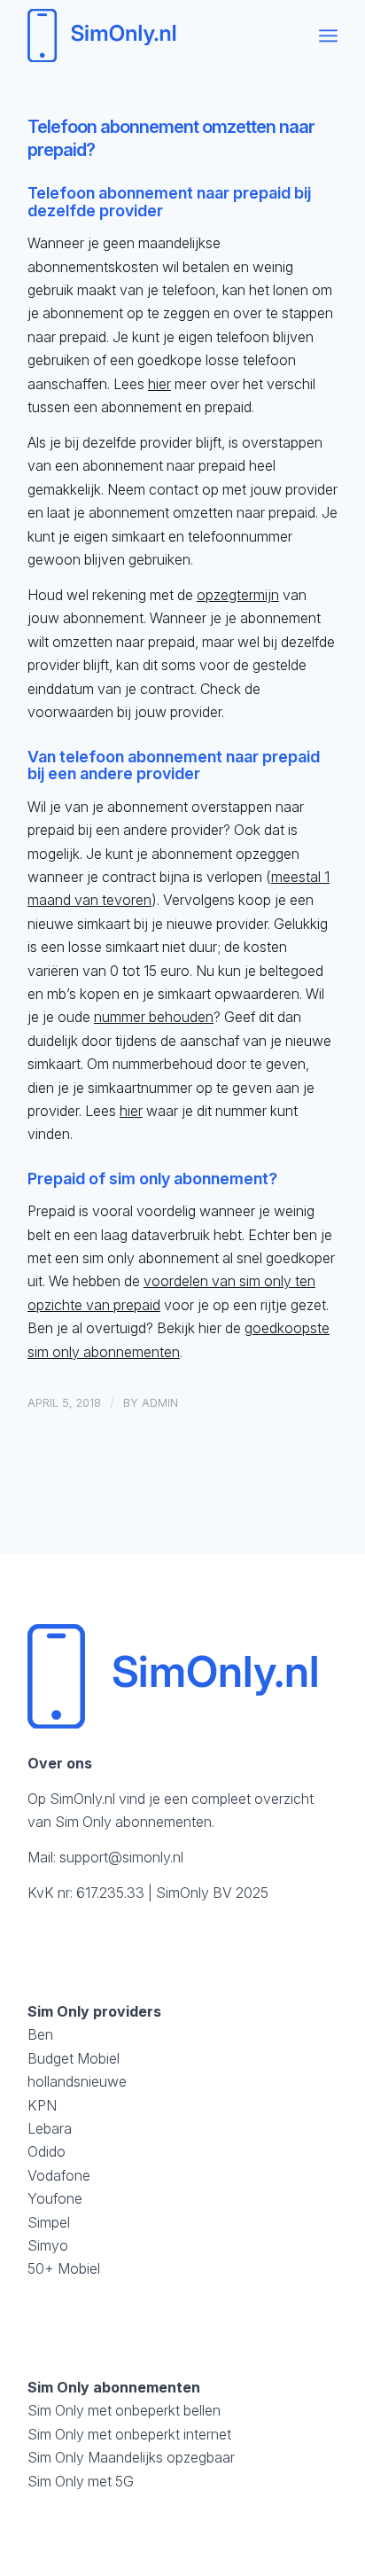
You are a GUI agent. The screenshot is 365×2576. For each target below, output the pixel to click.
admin (160, 1402)
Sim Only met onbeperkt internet (129, 2434)
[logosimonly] (151, 35)
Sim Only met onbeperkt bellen (124, 2410)
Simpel (49, 2222)
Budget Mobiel (74, 2058)
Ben (40, 2034)
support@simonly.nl (121, 1857)
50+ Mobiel (64, 2268)
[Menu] (328, 35)
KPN (42, 2105)
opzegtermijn (238, 595)
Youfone (55, 2198)
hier (159, 384)
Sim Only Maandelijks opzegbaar (131, 2457)
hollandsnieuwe (77, 2081)
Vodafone (59, 2175)
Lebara (50, 2128)
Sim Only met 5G (81, 2481)
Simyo (48, 2245)
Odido (47, 2151)
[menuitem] (328, 35)
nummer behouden (154, 1017)
